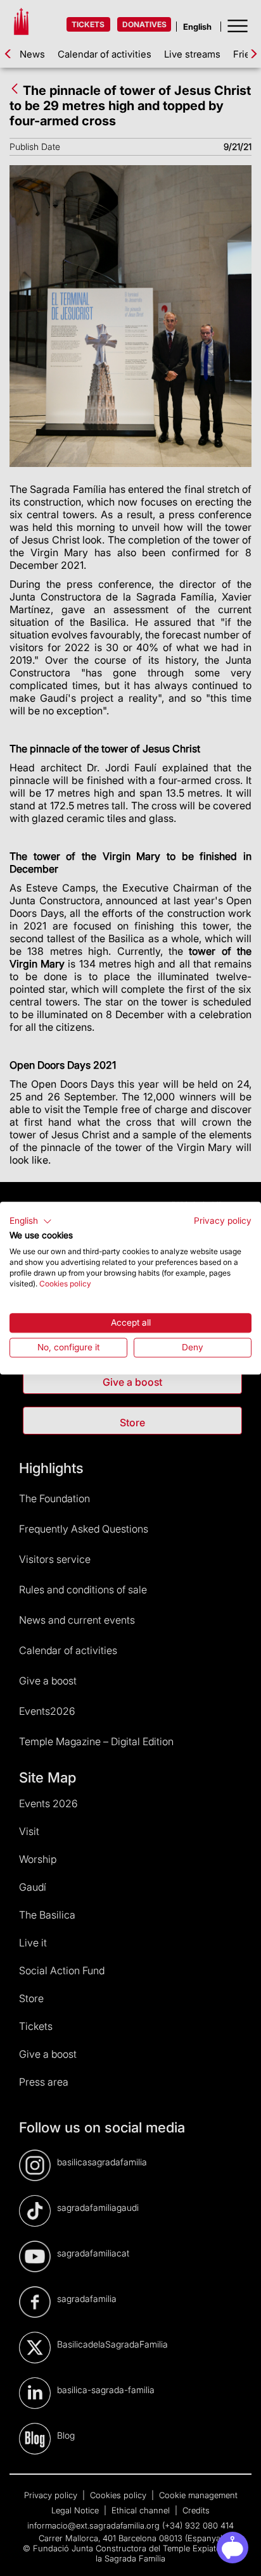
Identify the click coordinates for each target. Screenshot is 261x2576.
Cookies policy (65, 1284)
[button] (31, 1221)
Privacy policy (223, 1221)
